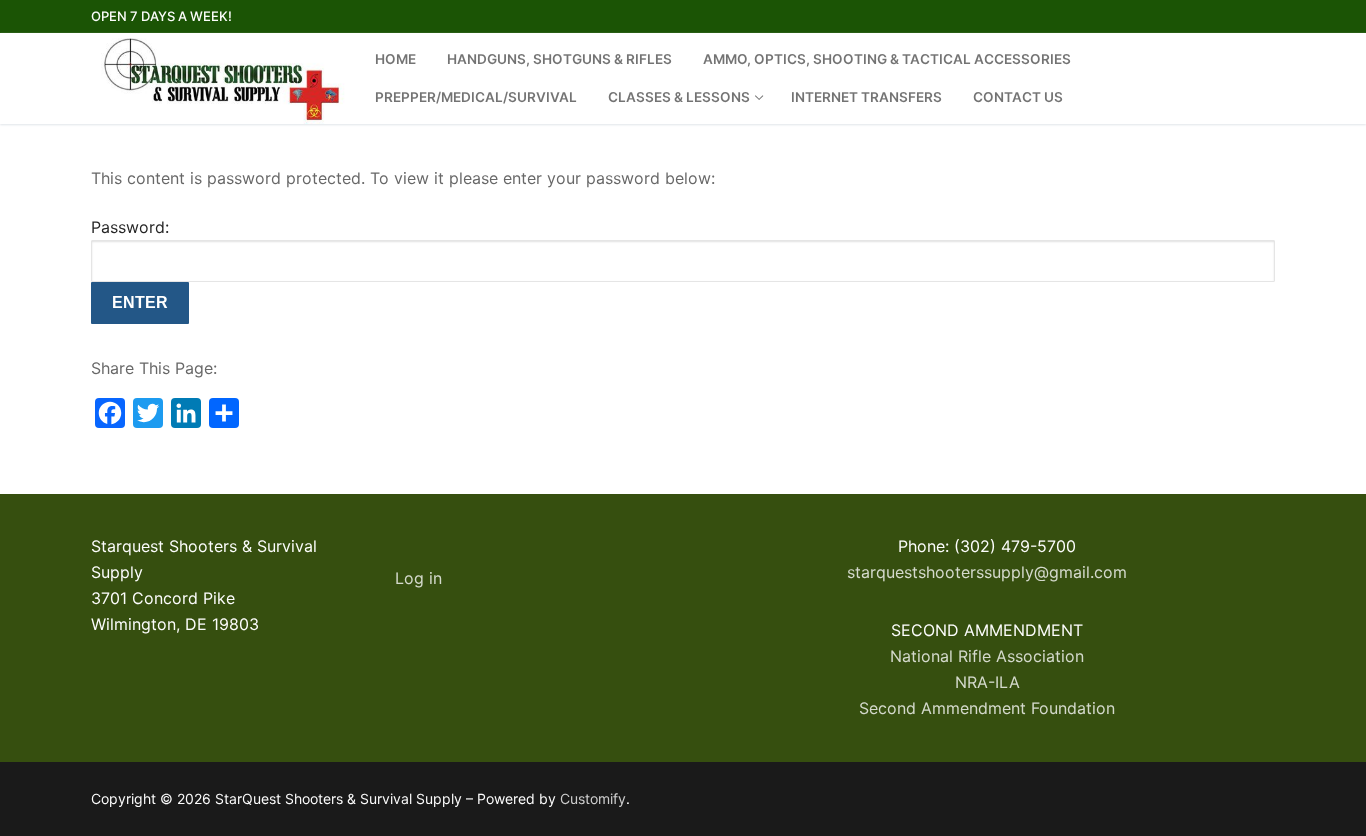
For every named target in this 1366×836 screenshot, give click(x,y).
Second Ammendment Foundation (987, 708)
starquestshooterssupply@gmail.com (987, 572)
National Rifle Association (987, 656)
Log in (418, 578)
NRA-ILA (987, 682)
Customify (593, 798)
